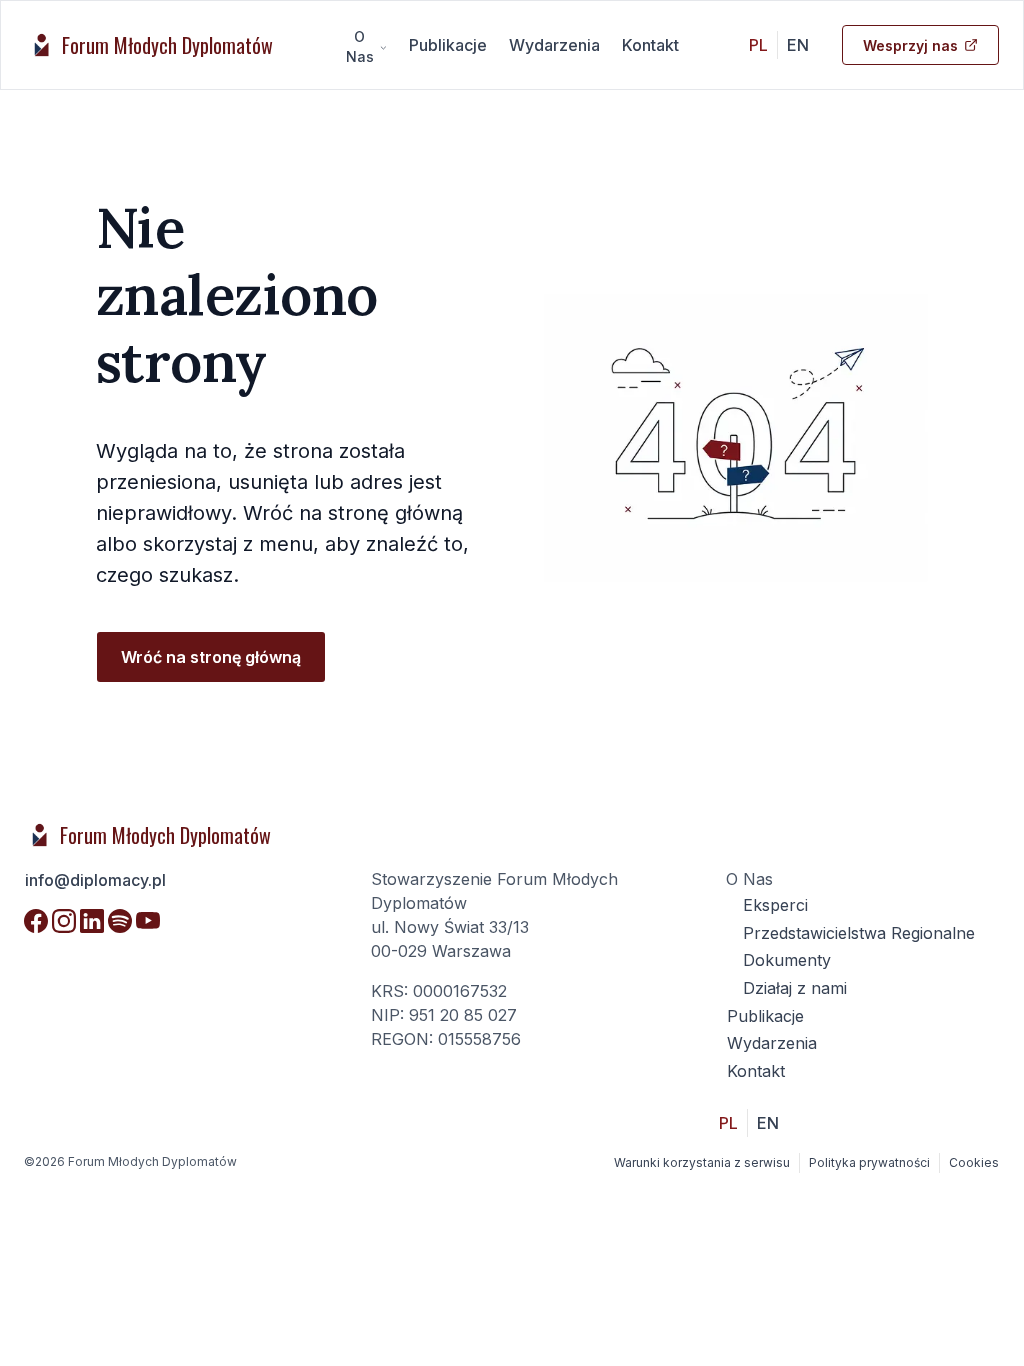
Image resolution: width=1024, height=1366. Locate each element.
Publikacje (448, 45)
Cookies (974, 1162)
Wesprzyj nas (910, 45)
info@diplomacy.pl (95, 880)
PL (758, 45)
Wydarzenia (554, 45)
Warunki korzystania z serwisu (702, 1162)
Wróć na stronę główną (211, 657)
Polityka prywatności (869, 1162)
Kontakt (650, 45)
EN (798, 45)
